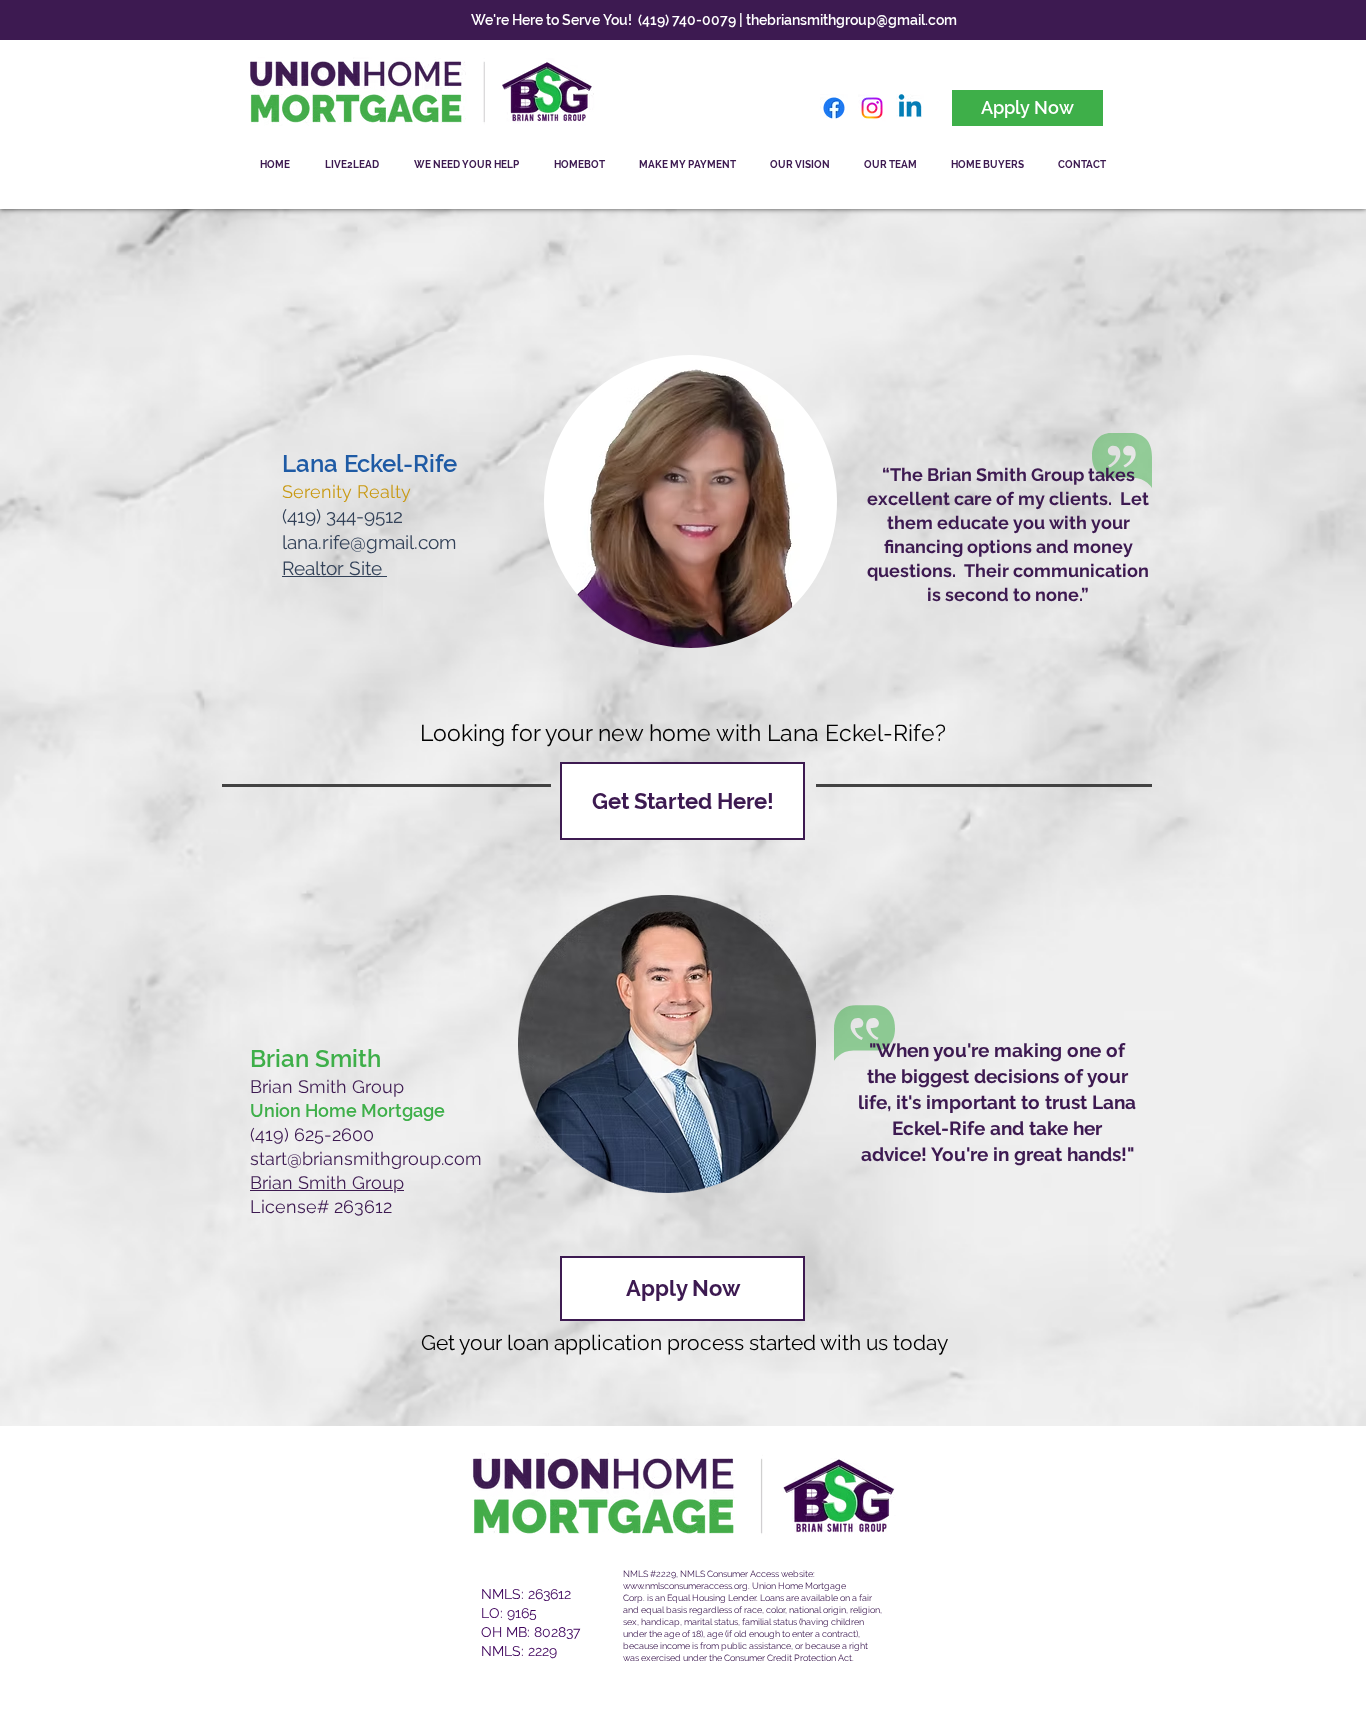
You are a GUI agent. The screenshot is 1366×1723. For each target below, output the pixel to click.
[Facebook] (834, 108)
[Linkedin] (910, 108)
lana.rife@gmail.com (369, 542)
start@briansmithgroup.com (366, 1158)
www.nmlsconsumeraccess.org (685, 1586)
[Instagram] (872, 108)
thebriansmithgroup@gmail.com (851, 20)
